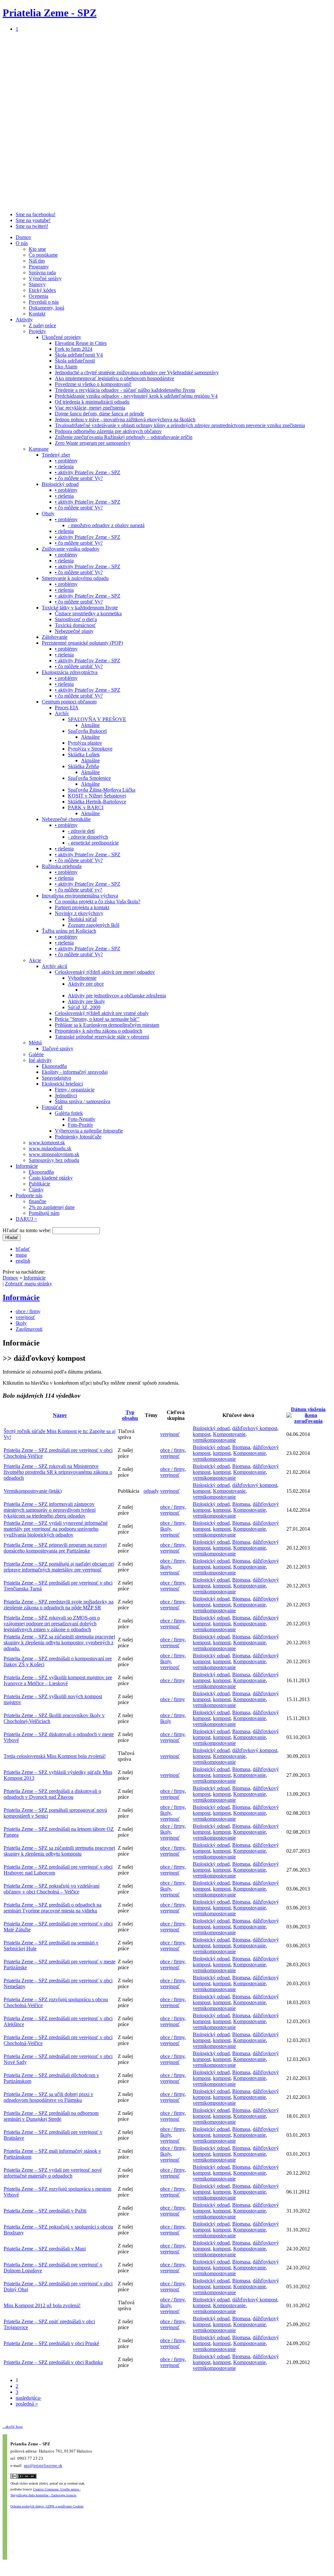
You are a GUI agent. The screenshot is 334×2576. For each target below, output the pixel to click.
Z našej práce (42, 325)
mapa (21, 1255)
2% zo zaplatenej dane (52, 1207)
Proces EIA (67, 708)
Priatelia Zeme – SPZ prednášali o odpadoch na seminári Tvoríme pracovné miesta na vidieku (53, 1908)
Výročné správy (45, 278)
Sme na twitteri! (32, 226)
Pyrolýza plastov (85, 743)
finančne (38, 1201)
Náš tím (37, 261)
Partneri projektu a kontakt (82, 907)
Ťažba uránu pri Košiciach (69, 931)
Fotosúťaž (52, 1107)
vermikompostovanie (214, 1440)
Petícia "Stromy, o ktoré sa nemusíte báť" (97, 1019)
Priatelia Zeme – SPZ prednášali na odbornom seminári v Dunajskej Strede (51, 2116)
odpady (151, 1491)
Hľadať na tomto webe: (28, 1230)
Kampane (39, 449)
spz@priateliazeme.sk (43, 2466)
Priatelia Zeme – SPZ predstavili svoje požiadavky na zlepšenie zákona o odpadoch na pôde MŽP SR (59, 1605)
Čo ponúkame (43, 255)
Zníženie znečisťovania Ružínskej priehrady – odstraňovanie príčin (124, 437)
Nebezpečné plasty (74, 631)
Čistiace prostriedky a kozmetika (88, 613)
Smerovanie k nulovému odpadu (75, 578)
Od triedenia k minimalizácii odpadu (92, 402)
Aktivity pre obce (86, 984)
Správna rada (42, 273)
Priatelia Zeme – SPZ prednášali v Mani (45, 2249)
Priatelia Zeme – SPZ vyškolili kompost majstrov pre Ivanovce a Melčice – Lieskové (58, 1680)
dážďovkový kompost (255, 1428)
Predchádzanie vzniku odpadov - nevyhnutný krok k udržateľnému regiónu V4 (136, 396)
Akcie (35, 960)
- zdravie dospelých (88, 837)
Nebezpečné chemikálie (66, 819)
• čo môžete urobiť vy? (78, 890)
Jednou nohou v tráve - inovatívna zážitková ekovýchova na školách (125, 419)
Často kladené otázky (51, 1178)
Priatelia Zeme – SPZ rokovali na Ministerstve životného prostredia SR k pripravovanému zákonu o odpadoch (58, 1472)
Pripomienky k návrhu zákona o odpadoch (99, 1031)
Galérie (36, 1054)
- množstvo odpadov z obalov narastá (106, 525)
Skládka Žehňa (83, 766)
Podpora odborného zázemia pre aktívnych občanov (108, 431)
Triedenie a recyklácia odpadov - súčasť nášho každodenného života (125, 390)
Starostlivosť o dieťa (76, 619)
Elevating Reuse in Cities (81, 343)
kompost (202, 1434)
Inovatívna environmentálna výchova (80, 896)
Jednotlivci (66, 1095)
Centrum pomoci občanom (69, 702)
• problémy (66, 461)
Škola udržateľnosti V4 (79, 355)
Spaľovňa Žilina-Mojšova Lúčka (102, 790)
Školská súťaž (82, 919)
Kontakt (37, 314)
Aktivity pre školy (86, 1001)
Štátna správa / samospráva (83, 1101)
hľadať (23, 1249)
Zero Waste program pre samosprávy (93, 443)
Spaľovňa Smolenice (89, 778)
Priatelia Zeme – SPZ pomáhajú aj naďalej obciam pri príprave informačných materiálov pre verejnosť (59, 1567)
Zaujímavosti (29, 1329)
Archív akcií (54, 966)
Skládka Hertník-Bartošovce (97, 802)
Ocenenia (38, 296)
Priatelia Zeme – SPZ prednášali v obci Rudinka (53, 2362)
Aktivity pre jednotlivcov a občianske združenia (117, 996)
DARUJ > (26, 1219)
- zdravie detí (81, 831)
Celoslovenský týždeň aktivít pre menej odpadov (105, 972)
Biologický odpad (60, 484)
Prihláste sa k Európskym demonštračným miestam (107, 1025)
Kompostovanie (229, 1434)
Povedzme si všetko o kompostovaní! (93, 384)
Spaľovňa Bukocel (87, 731)
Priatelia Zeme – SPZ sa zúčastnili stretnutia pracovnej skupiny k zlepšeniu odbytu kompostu (59, 1851)
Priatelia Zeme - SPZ (50, 13)
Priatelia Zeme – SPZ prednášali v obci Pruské (51, 2343)
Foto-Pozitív (81, 1125)
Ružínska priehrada (62, 866)
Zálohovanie (55, 637)
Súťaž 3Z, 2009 (84, 1007)
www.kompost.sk (47, 1143)
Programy (39, 267)
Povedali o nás (44, 302)
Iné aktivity (40, 1060)
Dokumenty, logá (46, 308)
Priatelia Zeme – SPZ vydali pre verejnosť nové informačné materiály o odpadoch (53, 2173)
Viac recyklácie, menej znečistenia (90, 408)
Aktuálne (90, 725)
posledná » (27, 2404)
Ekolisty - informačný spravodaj (75, 1072)
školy (21, 1323)
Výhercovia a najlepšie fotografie (89, 1131)
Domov (23, 237)
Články (36, 1190)
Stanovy (37, 284)
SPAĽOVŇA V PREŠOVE (97, 719)
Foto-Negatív (82, 1119)
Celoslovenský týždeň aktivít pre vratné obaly (102, 1013)
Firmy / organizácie (75, 1090)
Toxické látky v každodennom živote (80, 608)
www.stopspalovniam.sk (54, 1154)
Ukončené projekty (61, 337)
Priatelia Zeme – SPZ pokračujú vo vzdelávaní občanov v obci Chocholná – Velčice (52, 1889)
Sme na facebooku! (36, 214)
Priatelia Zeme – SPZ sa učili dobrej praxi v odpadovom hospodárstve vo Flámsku (48, 2097)
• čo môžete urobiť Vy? (79, 478)
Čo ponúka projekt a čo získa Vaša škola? (98, 902)
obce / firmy (28, 1311)
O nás (22, 243)
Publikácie (39, 1184)
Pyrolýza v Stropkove (90, 749)
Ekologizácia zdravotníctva (70, 672)
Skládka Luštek (84, 755)
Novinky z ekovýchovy (79, 913)
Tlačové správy (58, 1048)
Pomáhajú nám (44, 1213)
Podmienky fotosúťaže (78, 1137)
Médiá (35, 1043)
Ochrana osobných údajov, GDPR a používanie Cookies (47, 2506)
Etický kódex (42, 290)
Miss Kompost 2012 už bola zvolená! (42, 2305)
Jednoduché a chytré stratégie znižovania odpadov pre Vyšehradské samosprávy (137, 372)
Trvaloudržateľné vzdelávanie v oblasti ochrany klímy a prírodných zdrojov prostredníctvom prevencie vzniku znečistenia (180, 425)
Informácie (27, 1166)
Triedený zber (56, 455)
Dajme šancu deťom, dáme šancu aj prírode (99, 414)
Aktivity (24, 320)
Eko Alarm (66, 367)
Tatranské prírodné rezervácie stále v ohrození (102, 1037)
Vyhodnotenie (82, 978)
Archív (62, 713)
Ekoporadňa (54, 1066)
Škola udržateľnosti (75, 361)
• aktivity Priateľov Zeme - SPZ (88, 472)
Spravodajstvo (56, 1078)
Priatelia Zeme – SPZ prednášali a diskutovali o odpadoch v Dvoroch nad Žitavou (52, 1794)
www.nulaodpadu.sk (50, 1148)
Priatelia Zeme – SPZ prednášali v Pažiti (45, 2211)
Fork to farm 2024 (74, 349)
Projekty (37, 331)
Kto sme (37, 249)
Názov (60, 1415)
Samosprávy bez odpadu (54, 1160)
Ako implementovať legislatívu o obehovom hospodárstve (114, 378)
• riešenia (64, 467)
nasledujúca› (29, 2398)
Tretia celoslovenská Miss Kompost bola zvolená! (55, 1756)
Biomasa (241, 1447)
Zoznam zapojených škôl (94, 925)
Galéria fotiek (69, 1113)
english (23, 1261)
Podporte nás (29, 1195)
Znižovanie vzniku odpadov (71, 549)
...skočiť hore (13, 2426)
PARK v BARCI (86, 807)
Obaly (48, 514)
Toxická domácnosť (75, 625)
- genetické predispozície (93, 843)
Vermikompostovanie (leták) (33, 1491)
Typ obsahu (130, 1415)
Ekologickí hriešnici (62, 1084)
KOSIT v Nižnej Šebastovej (97, 796)
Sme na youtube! (33, 220)
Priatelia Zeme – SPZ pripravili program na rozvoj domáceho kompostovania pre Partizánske (55, 1548)
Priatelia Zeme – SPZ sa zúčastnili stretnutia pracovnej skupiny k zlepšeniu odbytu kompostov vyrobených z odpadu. (59, 1642)
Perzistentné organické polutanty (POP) (82, 643)
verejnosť (25, 1317)
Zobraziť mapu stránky (29, 1284)
